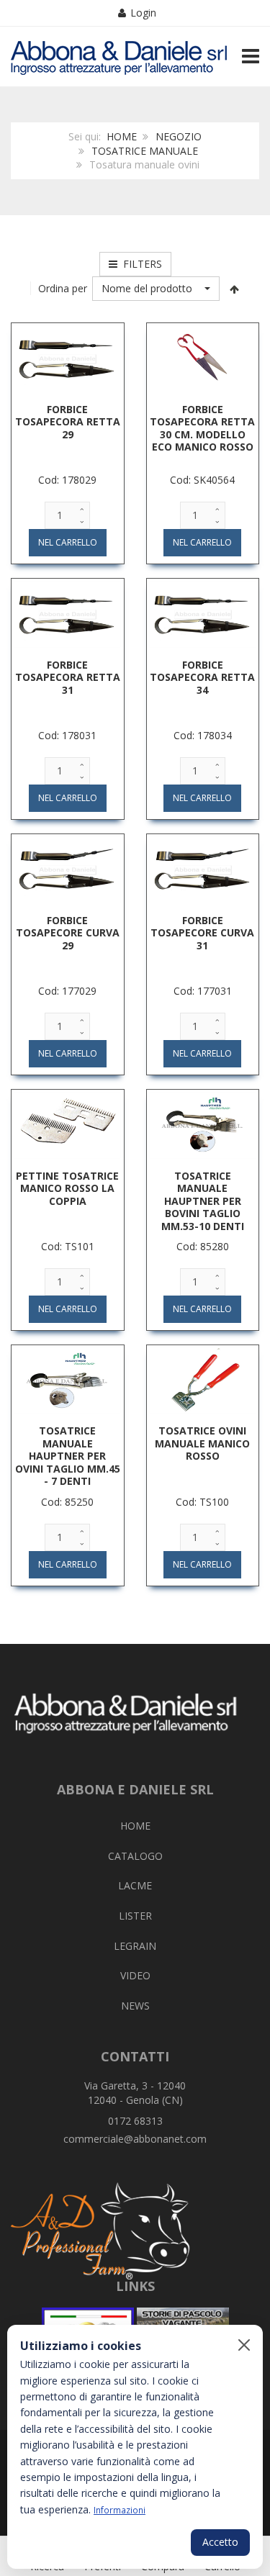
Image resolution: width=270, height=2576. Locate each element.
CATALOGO (135, 1856)
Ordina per (63, 288)
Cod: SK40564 (202, 480)
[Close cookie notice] (244, 2345)
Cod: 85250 (67, 1502)
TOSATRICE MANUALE (145, 151)
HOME (122, 136)
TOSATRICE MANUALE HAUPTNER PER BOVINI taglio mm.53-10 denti (203, 1201)
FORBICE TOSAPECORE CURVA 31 (202, 933)
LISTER (135, 1916)
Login (143, 13)
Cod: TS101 (68, 1246)
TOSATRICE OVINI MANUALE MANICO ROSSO (202, 1443)
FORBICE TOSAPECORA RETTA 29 (68, 422)
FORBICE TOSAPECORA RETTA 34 (202, 677)
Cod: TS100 (202, 1502)
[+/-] (234, 289)
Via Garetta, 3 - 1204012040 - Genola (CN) (135, 2093)
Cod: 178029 (67, 480)
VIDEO (135, 1975)
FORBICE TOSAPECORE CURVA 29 (68, 933)
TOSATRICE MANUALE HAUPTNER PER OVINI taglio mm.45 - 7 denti (68, 1456)
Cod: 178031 (67, 735)
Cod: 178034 (203, 735)
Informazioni (120, 2510)
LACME (135, 1885)
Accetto (220, 2542)
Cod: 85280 (203, 1246)
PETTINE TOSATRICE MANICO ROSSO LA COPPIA (67, 1188)
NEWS (135, 2006)
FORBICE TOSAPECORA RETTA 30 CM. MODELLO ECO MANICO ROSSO (202, 428)
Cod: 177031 (203, 991)
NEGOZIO (179, 136)
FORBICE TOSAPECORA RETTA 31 (68, 677)
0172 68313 (135, 2121)
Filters (140, 264)
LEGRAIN (135, 1946)
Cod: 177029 (67, 991)
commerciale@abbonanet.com (135, 2139)
